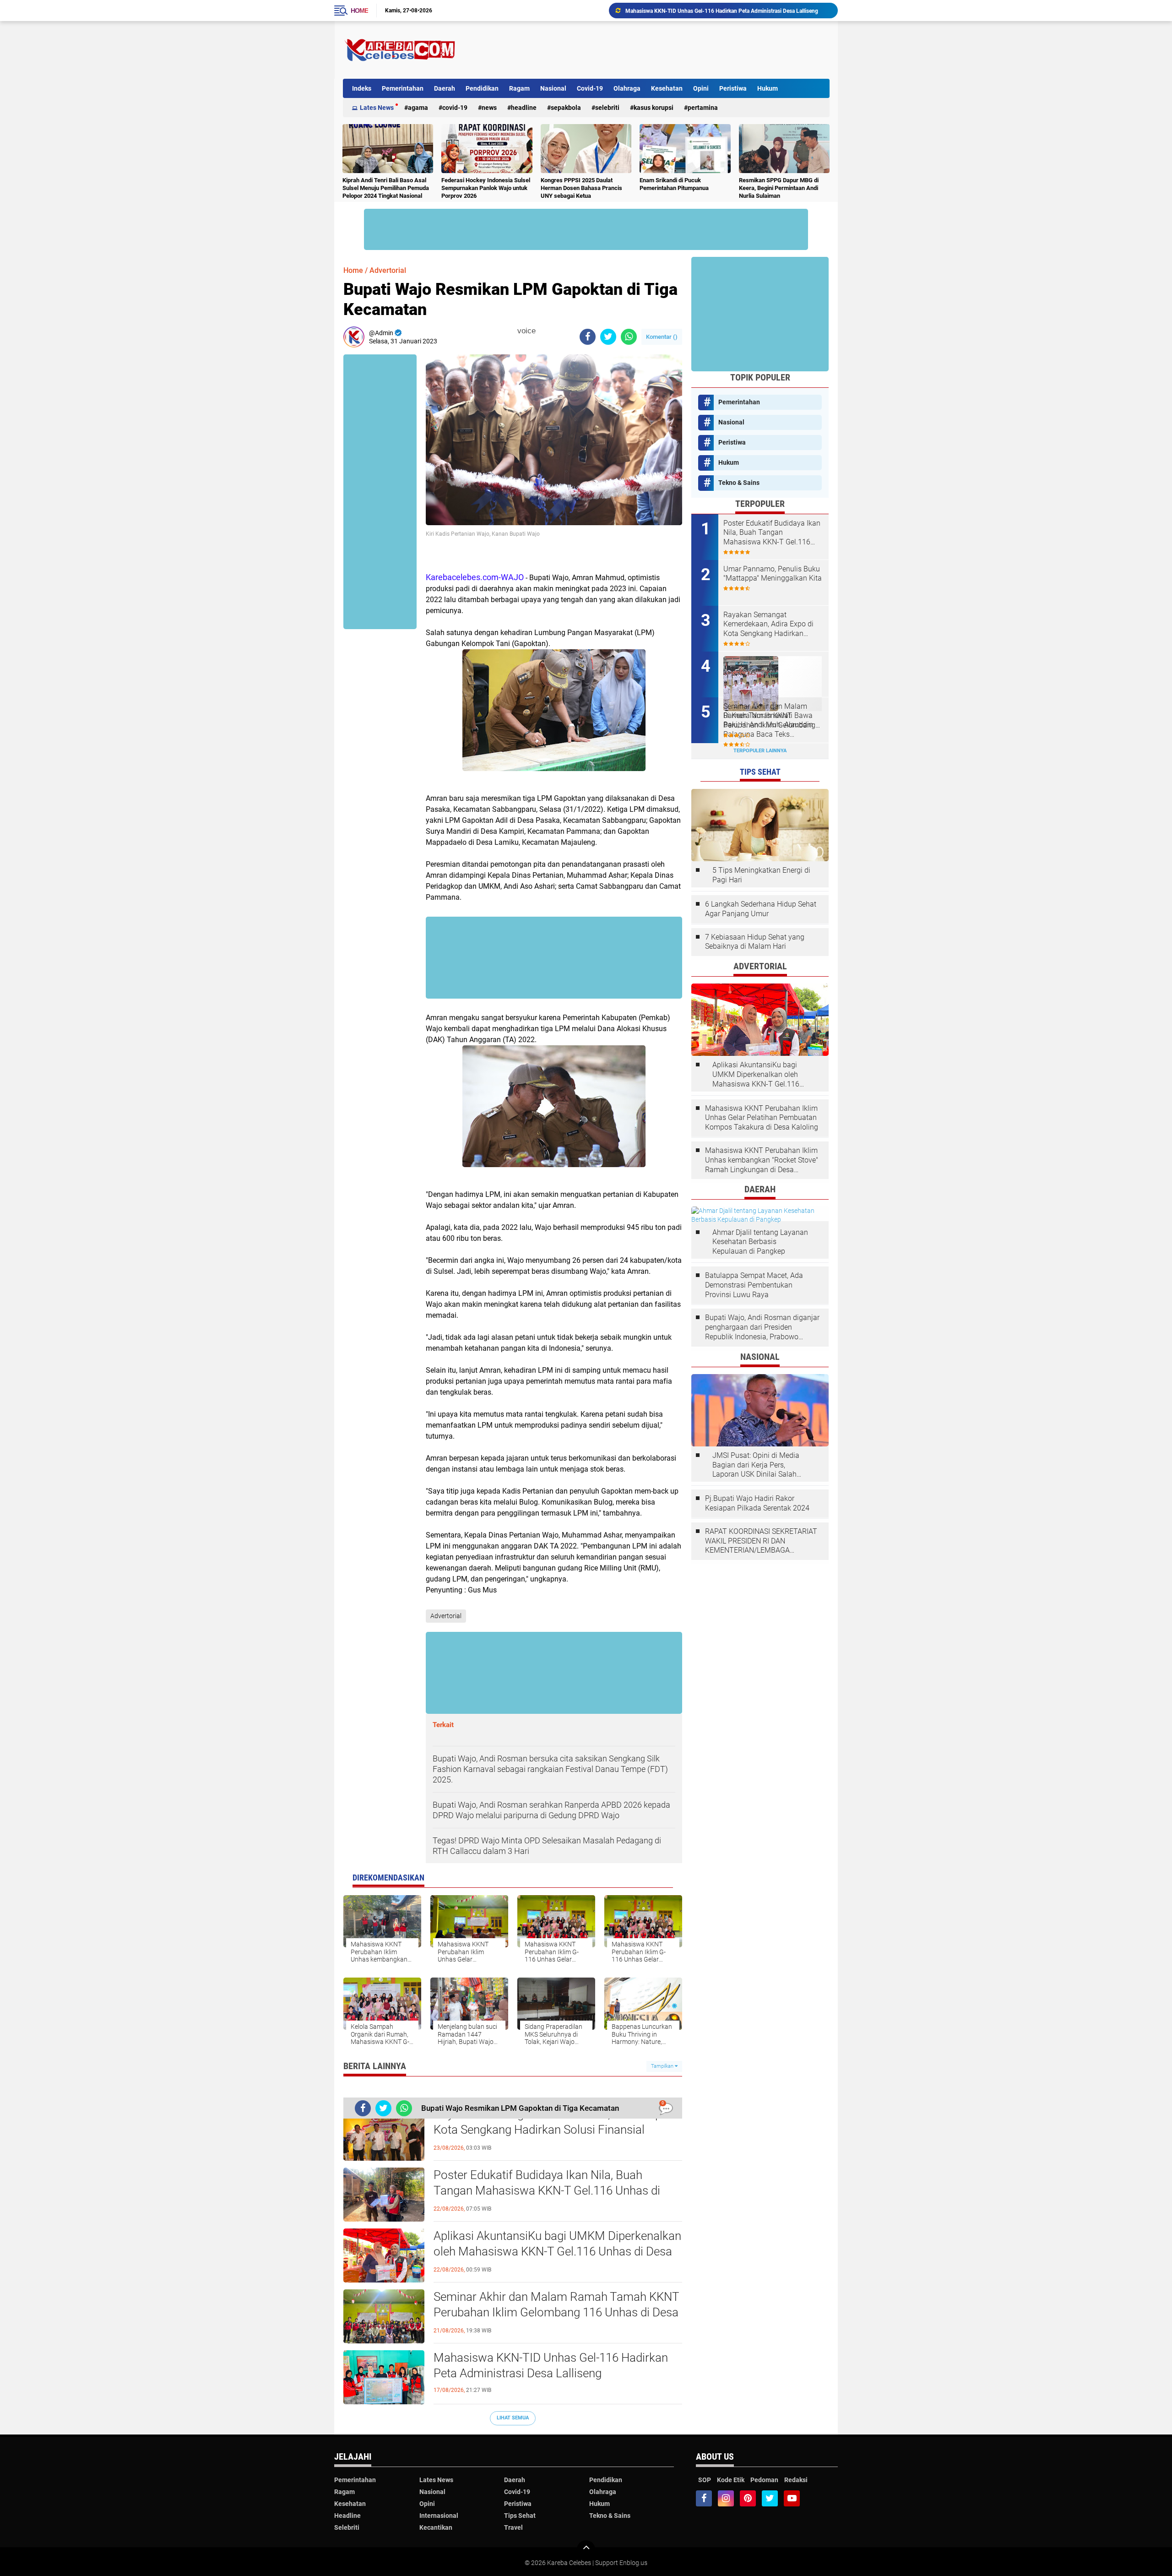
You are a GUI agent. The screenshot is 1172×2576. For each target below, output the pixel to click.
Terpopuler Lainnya (760, 751)
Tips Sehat (520, 2516)
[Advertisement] (663, 50)
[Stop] (542, 331)
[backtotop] (586, 2549)
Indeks (362, 88)
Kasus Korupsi (654, 108)
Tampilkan (663, 2066)
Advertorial (388, 270)
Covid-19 (590, 88)
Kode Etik (731, 2480)
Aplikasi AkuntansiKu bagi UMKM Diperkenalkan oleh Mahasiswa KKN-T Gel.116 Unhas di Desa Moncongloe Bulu (557, 2251)
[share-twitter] (608, 337)
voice (525, 331)
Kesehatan (667, 88)
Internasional (439, 2516)
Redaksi (796, 2480)
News (489, 108)
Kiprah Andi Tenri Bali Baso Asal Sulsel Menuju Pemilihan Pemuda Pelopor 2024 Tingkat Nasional (386, 188)
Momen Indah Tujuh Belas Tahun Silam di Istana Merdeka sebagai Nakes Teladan (724, 11)
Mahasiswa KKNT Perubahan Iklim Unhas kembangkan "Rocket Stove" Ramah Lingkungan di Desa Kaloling (762, 1160)
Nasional (553, 88)
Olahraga (627, 88)
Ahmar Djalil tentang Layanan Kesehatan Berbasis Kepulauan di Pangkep (760, 1242)
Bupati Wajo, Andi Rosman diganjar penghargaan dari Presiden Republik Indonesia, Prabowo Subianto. (762, 1327)
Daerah (445, 88)
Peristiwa (733, 88)
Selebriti (607, 108)
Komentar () (662, 337)
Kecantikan (436, 2527)
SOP (705, 2480)
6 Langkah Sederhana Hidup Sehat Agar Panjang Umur (761, 909)
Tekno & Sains (739, 483)
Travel (513, 2527)
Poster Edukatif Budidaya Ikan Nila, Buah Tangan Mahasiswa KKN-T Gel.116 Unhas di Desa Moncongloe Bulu (547, 2190)
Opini (701, 88)
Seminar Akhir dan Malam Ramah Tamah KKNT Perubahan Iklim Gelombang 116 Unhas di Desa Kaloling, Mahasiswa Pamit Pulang (556, 2312)
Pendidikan (482, 88)
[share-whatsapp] (629, 337)
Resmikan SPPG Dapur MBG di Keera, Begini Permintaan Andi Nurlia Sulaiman (779, 188)
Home (359, 11)
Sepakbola (566, 108)
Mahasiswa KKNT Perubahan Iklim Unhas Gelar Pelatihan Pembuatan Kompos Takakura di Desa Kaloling (762, 1118)
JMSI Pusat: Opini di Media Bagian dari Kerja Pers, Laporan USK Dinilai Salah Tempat (756, 1465)
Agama (418, 108)
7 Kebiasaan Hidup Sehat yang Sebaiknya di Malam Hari (755, 942)
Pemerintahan (403, 88)
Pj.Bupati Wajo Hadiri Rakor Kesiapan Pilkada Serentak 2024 (757, 1503)
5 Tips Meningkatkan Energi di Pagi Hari (761, 875)
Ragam (519, 88)
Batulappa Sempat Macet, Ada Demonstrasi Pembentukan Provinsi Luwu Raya (754, 1285)
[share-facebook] (588, 337)
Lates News (377, 108)
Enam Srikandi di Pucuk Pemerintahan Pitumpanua (674, 184)
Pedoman (764, 2480)
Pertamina (703, 108)
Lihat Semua (513, 2418)
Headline (524, 108)
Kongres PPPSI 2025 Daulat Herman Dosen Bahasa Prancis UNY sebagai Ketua (581, 188)
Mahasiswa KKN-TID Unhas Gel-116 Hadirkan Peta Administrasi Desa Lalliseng (551, 2365)
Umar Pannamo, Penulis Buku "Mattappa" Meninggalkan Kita (773, 574)
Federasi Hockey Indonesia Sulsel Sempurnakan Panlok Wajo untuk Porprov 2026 (486, 188)
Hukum (768, 88)
